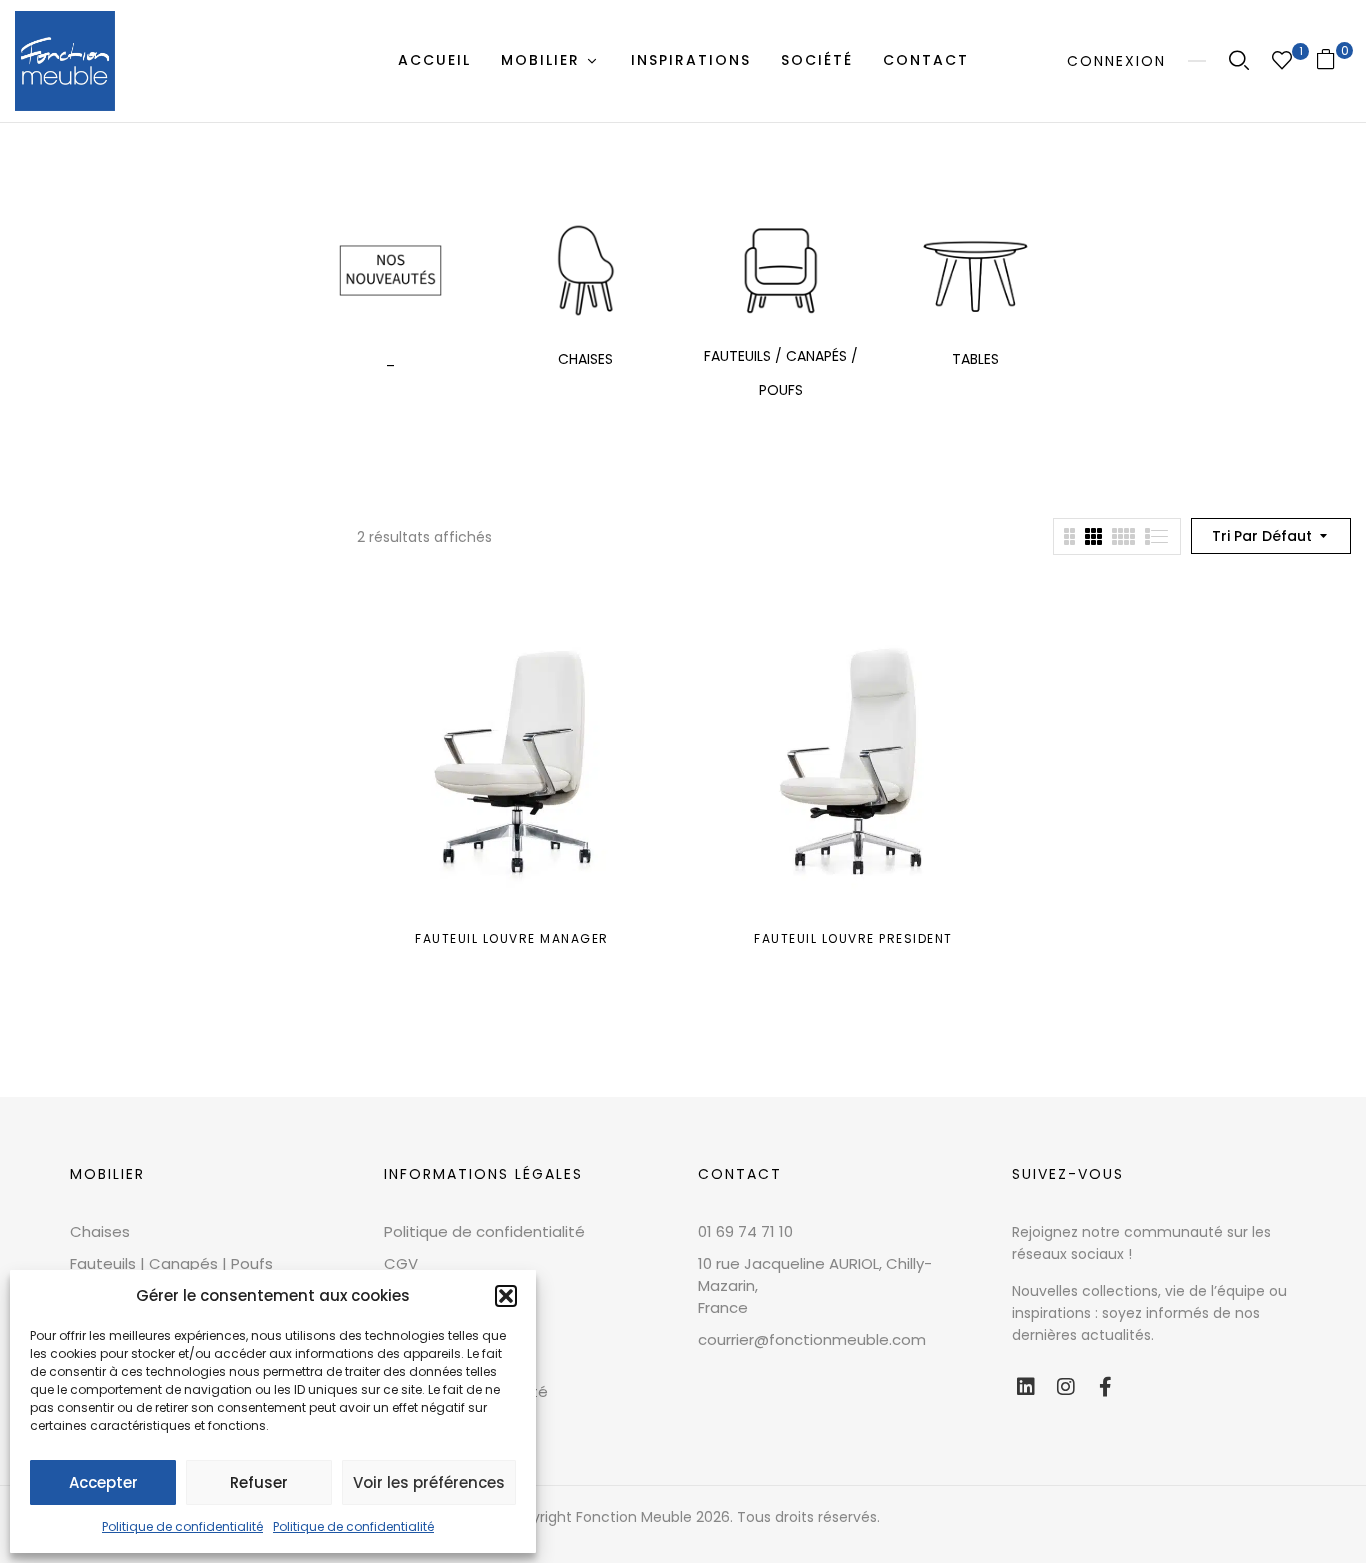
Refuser (259, 1482)
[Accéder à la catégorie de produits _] (390, 270)
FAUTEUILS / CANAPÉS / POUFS (781, 373)
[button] (506, 1296)
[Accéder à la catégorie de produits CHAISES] (585, 270)
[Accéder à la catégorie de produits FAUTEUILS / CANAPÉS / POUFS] (780, 270)
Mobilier (107, 1174)
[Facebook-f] (1106, 1387)
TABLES (975, 359)
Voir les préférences (429, 1482)
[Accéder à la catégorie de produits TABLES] (975, 270)
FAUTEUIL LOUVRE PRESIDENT (853, 938)
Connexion (1116, 61)
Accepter (103, 1482)
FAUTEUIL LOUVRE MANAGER (512, 938)
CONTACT (740, 1174)
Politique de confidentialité (182, 1526)
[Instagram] (1066, 1387)
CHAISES (585, 359)
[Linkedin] (1026, 1387)
